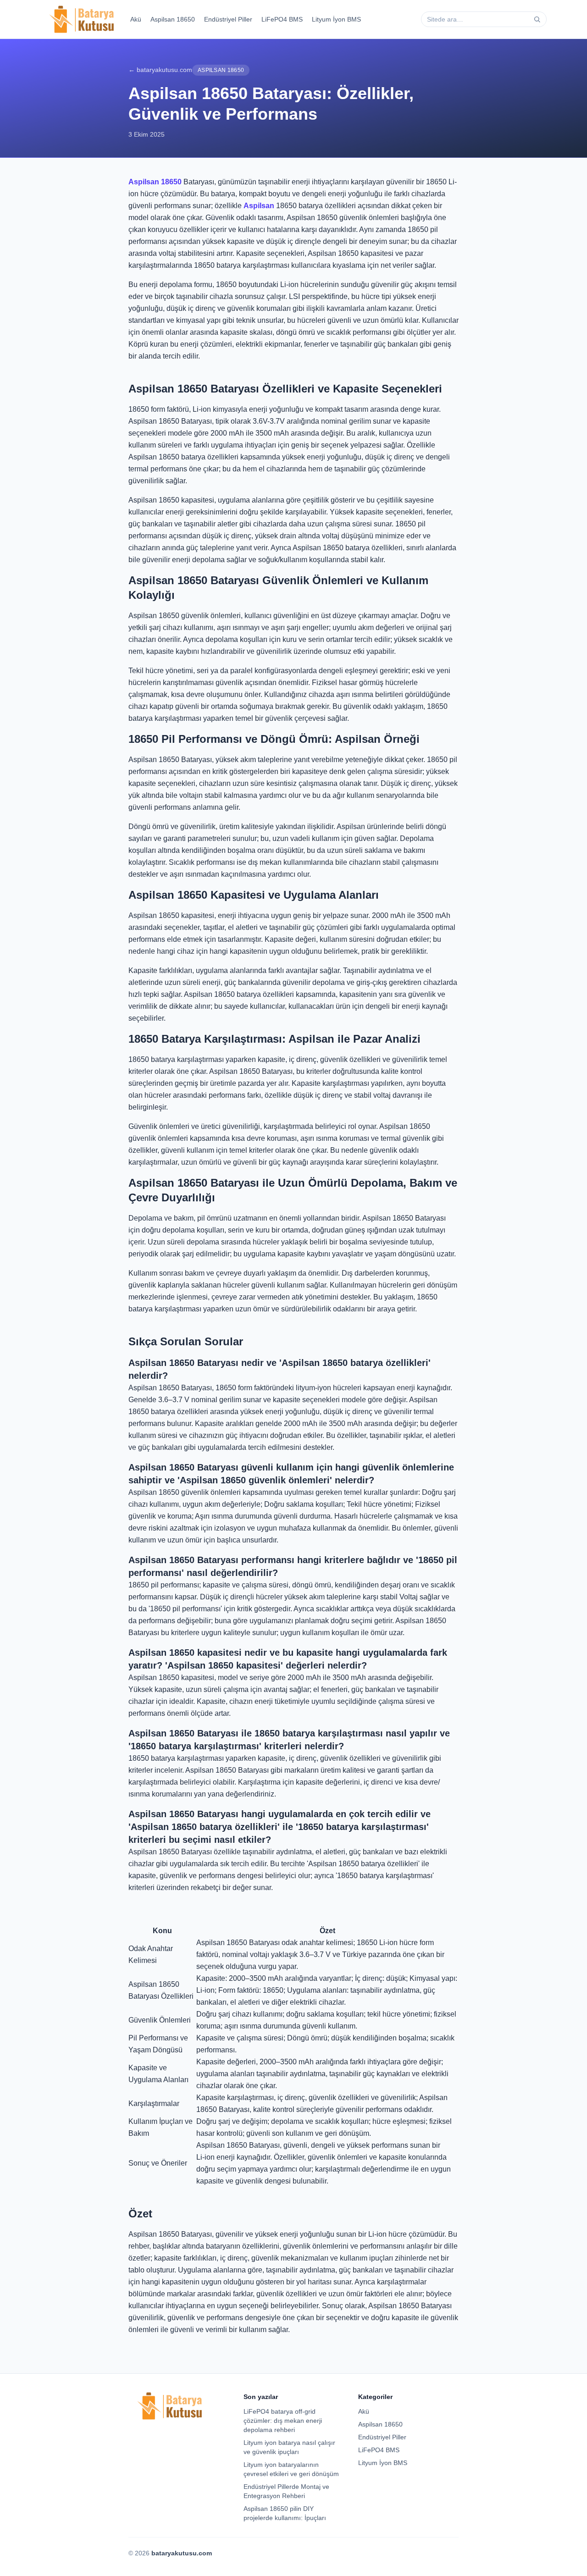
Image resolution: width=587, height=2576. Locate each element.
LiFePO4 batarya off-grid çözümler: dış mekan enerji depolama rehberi (283, 2421)
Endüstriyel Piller (228, 19)
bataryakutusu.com (182, 2553)
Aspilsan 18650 (173, 19)
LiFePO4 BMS (282, 19)
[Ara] (537, 19)
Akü (136, 19)
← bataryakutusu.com (160, 70)
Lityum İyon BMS (336, 19)
